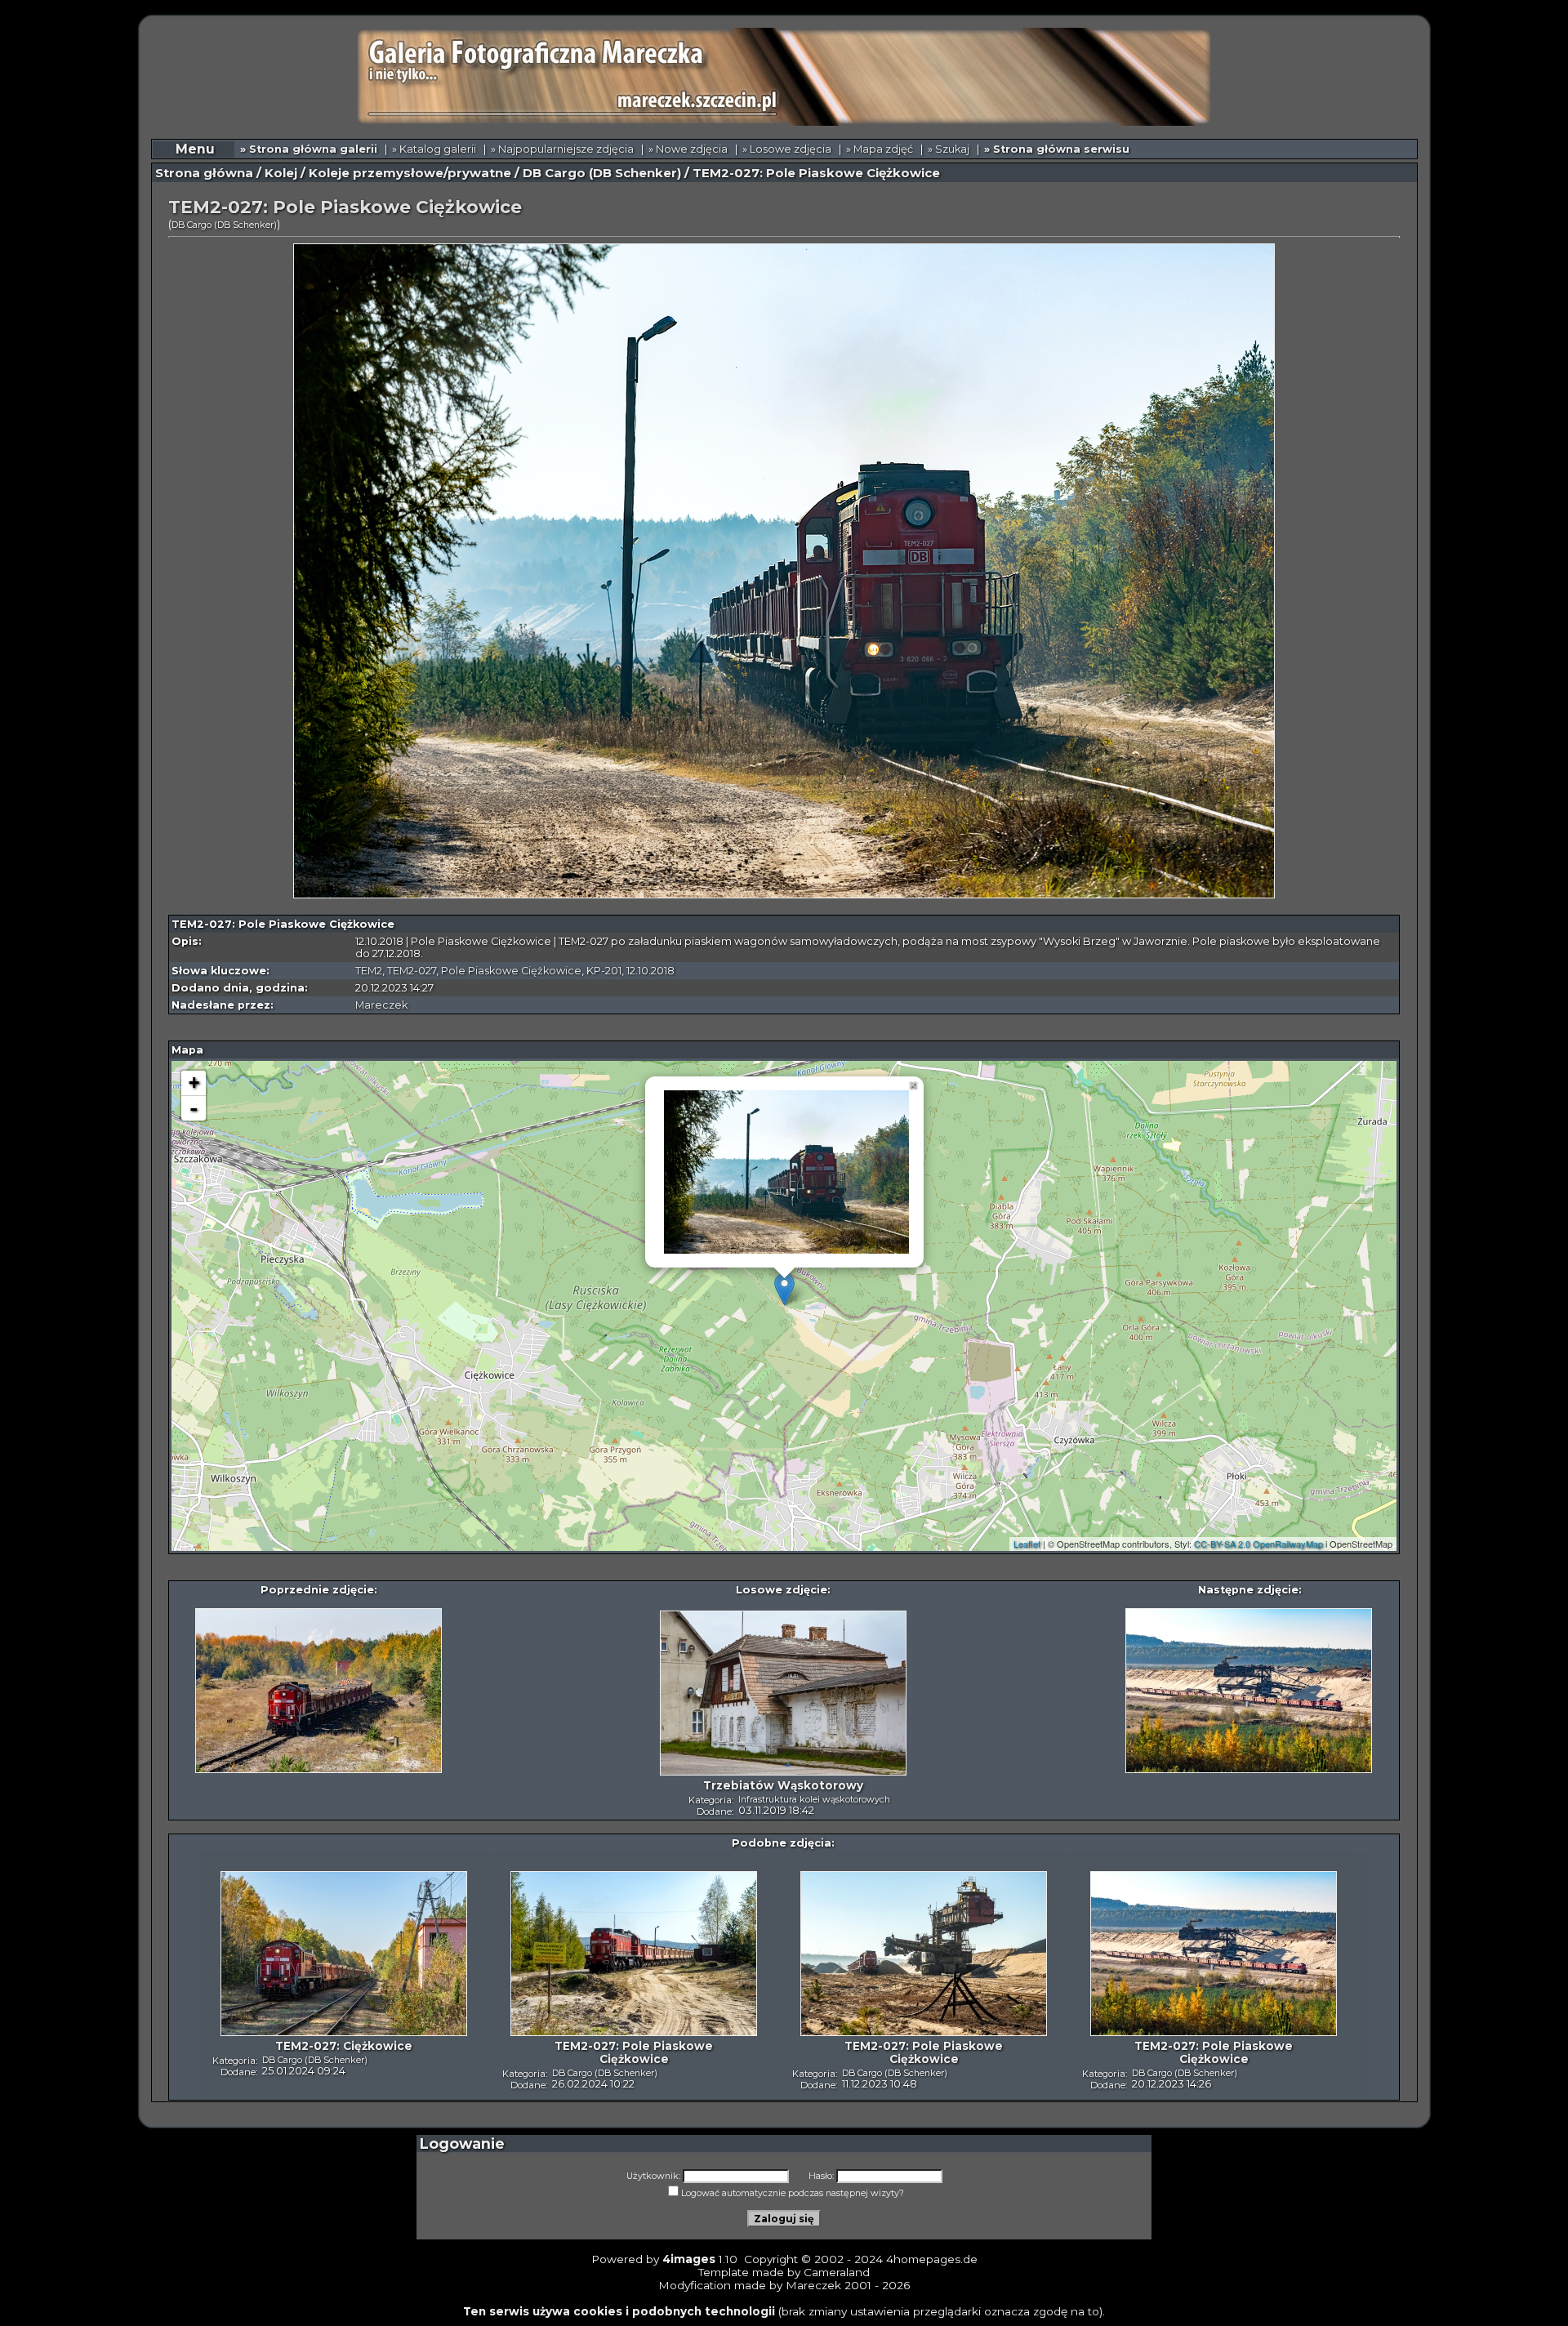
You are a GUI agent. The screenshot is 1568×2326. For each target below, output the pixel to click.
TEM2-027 (412, 971)
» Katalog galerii (434, 149)
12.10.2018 (650, 971)
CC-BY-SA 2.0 (1222, 1544)
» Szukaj (949, 149)
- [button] (194, 1108)
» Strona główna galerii (309, 149)
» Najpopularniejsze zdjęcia (562, 149)
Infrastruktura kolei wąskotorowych (814, 1799)
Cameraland (837, 2272)
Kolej (281, 173)
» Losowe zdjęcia (787, 149)
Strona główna (204, 173)
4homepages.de (932, 2259)
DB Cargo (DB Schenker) (602, 173)
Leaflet (1027, 1544)
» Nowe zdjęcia (688, 149)
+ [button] (194, 1083)
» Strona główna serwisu (1057, 149)
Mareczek (381, 1005)
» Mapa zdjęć (880, 149)
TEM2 (369, 971)
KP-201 (604, 971)
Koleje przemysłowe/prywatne (410, 173)
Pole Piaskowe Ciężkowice (511, 971)
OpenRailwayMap (1288, 1544)
